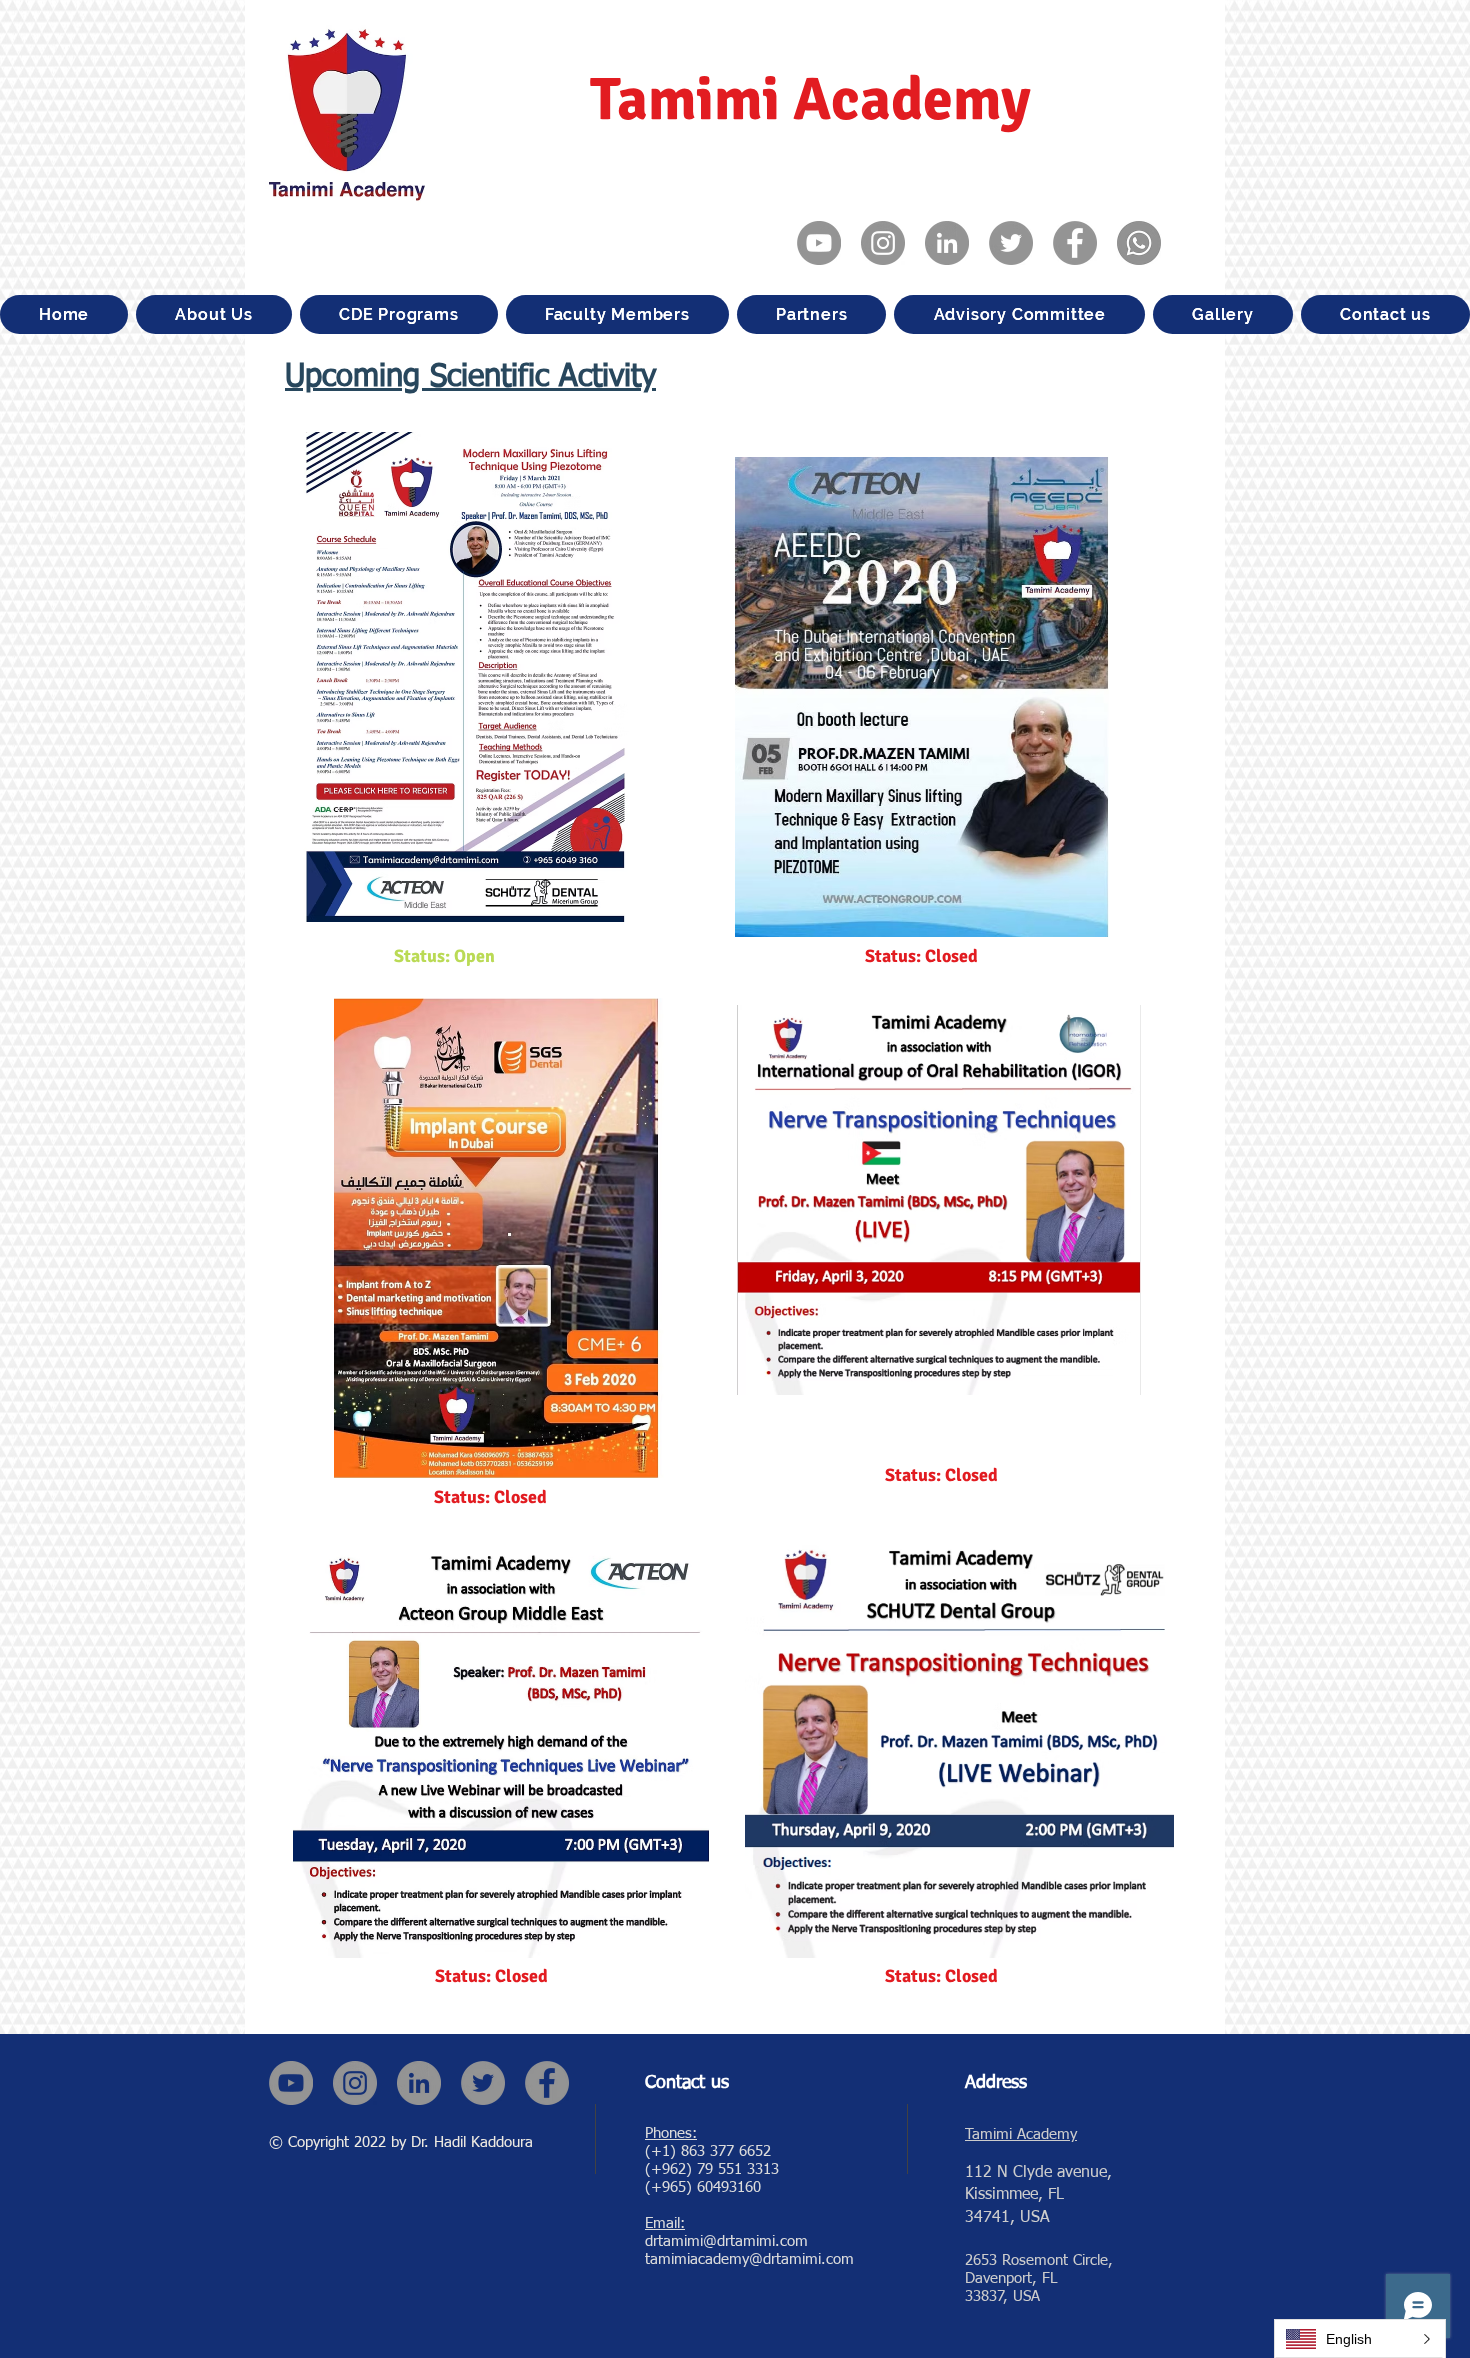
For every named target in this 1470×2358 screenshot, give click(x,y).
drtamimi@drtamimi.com (726, 2241)
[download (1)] (1139, 243)
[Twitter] (1011, 243)
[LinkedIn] (947, 243)
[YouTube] (819, 243)
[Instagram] (883, 243)
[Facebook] (1075, 243)
